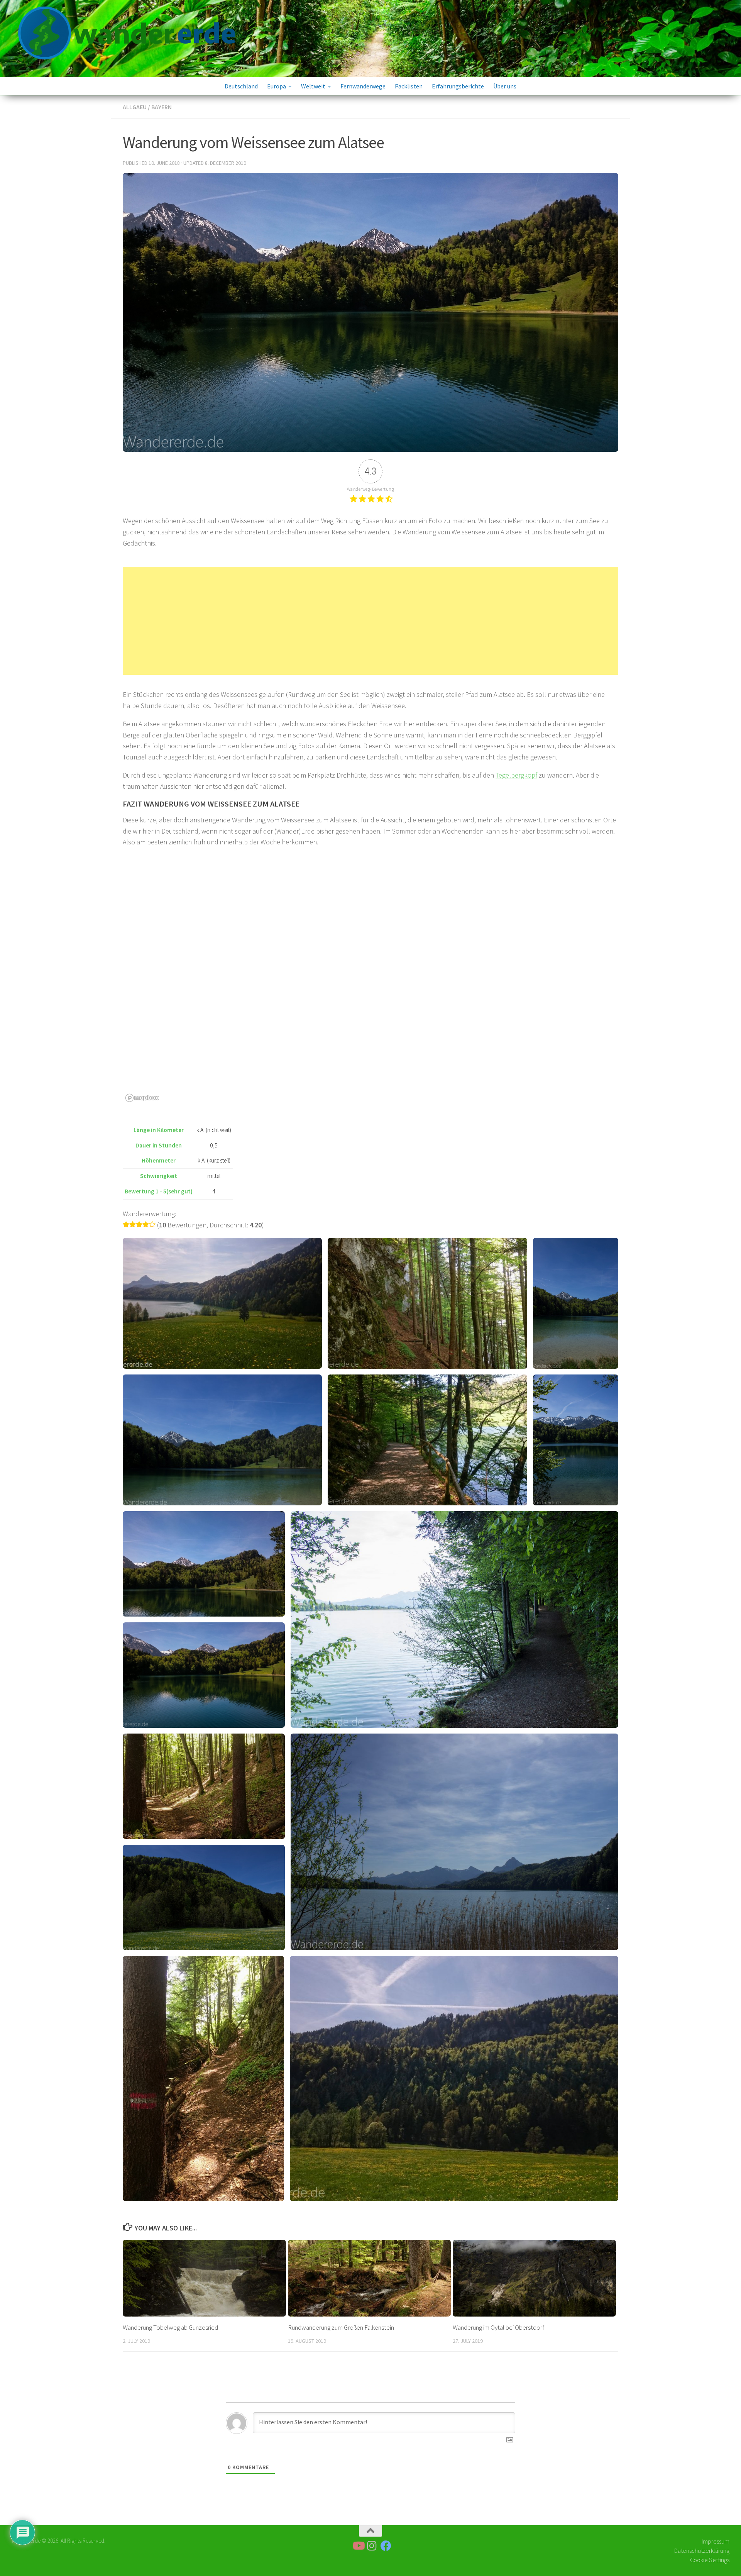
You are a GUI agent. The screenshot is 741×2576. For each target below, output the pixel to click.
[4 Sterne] (146, 1224)
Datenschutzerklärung (702, 2551)
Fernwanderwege (363, 86)
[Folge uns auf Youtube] (358, 2546)
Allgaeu (135, 107)
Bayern (162, 107)
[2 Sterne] (133, 1224)
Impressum (716, 2541)
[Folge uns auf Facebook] (386, 2546)
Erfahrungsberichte (458, 86)
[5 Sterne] (152, 1224)
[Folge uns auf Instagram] (372, 2546)
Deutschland (241, 86)
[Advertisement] (370, 621)
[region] (370, 989)
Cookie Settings (710, 2560)
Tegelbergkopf (516, 775)
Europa (277, 86)
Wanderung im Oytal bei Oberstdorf (498, 2327)
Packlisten (409, 86)
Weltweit (313, 86)
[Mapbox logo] (142, 1098)
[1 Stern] (126, 1224)
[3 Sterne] (139, 1224)
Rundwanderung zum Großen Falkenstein (341, 2327)
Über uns (505, 86)
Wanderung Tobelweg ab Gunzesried (170, 2327)
